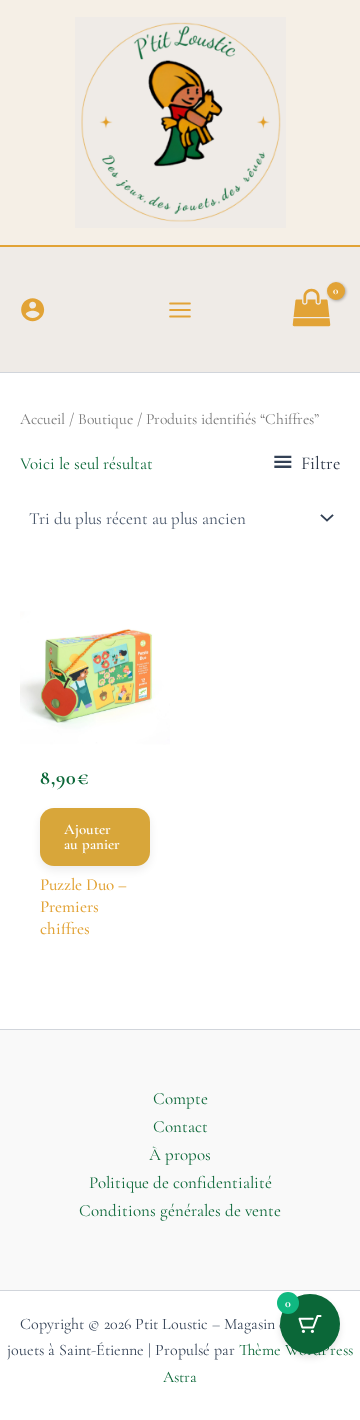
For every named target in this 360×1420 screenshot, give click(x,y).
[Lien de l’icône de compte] (32, 309)
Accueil (42, 419)
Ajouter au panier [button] (92, 836)
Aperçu (95, 714)
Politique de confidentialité (180, 1182)
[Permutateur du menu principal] (180, 310)
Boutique (105, 419)
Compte (180, 1098)
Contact (180, 1126)
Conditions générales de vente (180, 1210)
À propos (180, 1154)
